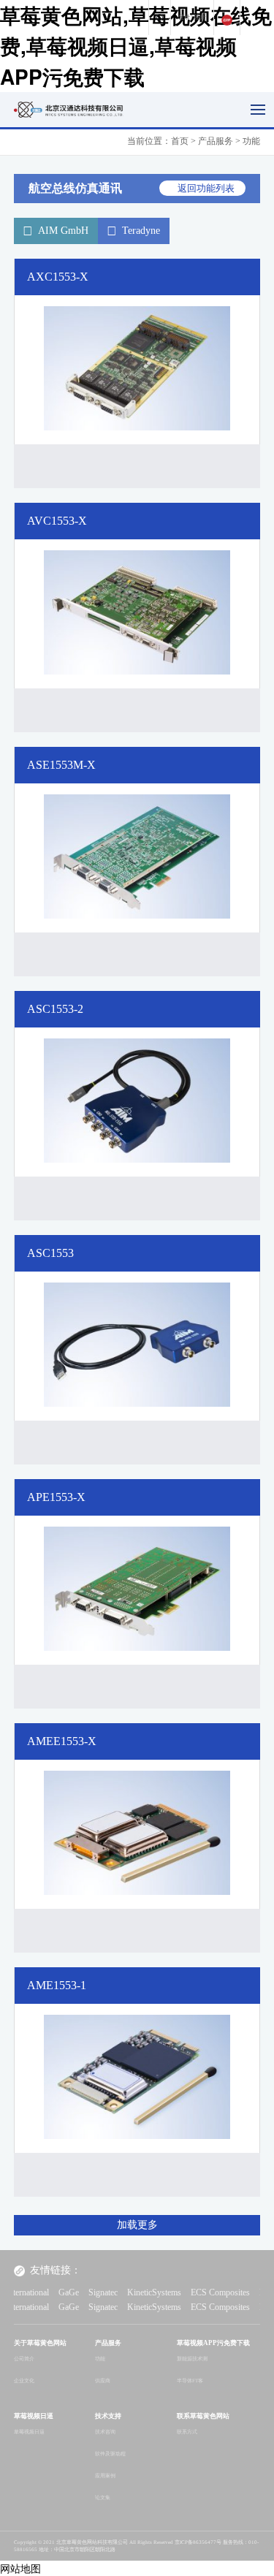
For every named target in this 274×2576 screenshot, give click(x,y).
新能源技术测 (192, 2359)
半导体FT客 (190, 2381)
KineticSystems (123, 2292)
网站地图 (20, 2568)
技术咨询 (105, 2432)
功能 (100, 2359)
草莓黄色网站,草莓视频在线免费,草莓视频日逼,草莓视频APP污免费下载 (136, 46)
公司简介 (24, 2359)
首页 (180, 141)
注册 (200, 17)
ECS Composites (189, 2292)
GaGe (37, 2292)
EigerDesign (250, 2292)
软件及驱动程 (110, 2454)
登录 (184, 17)
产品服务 (216, 141)
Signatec (72, 2292)
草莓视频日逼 (29, 2432)
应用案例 (105, 2476)
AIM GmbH (63, 231)
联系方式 (187, 2432)
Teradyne (141, 231)
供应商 (103, 2381)
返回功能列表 (206, 188)
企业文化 (24, 2381)
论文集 (103, 2498)
